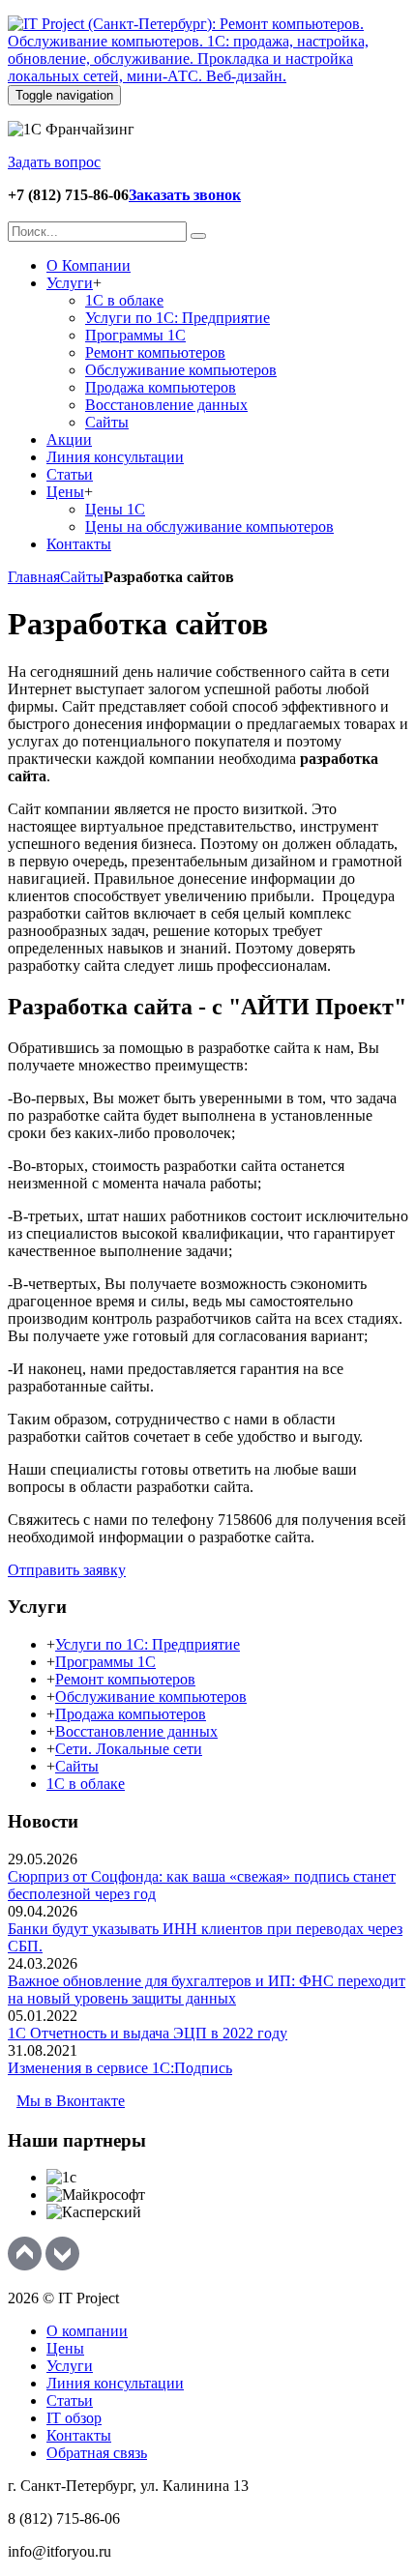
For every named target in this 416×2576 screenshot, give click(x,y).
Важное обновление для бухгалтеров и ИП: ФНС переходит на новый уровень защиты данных (207, 1990)
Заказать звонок (185, 195)
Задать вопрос (54, 162)
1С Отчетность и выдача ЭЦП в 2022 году (148, 2033)
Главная (34, 577)
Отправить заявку (67, 1570)
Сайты (82, 577)
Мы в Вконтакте (71, 2101)
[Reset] (198, 236)
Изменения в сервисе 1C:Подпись (120, 2068)
